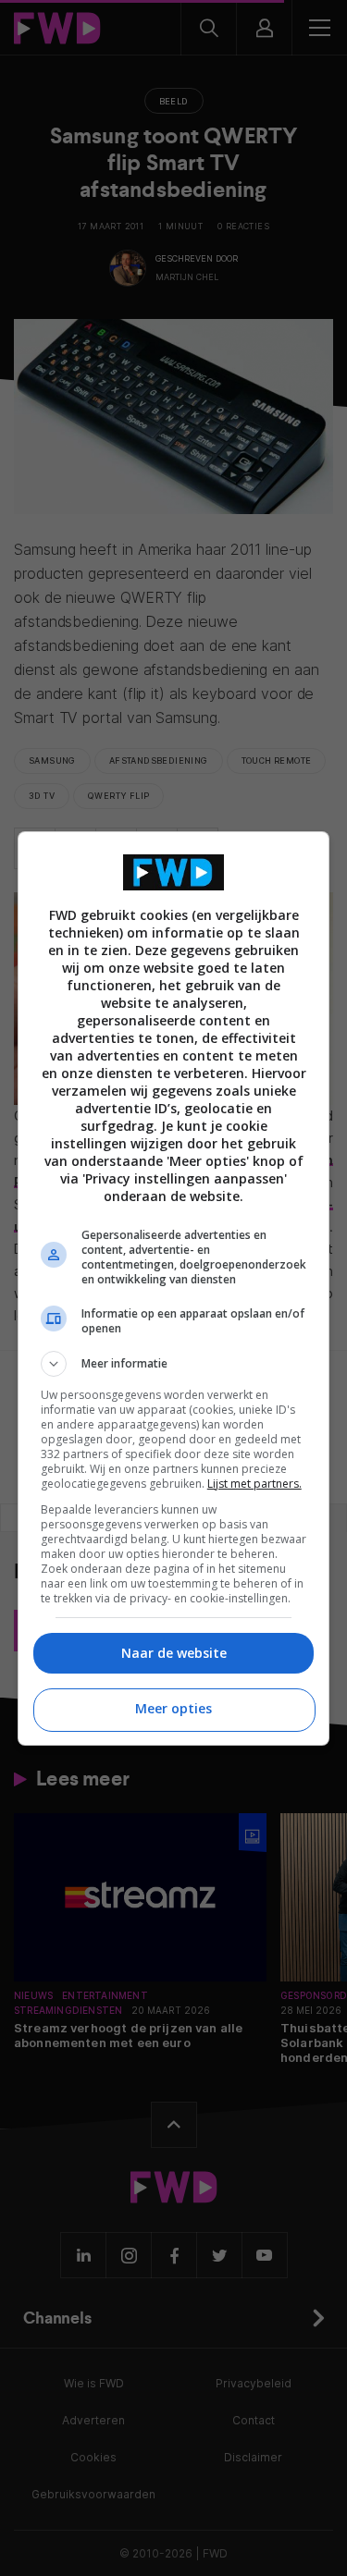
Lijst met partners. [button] (254, 1484)
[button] (174, 1364)
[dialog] (174, 1288)
